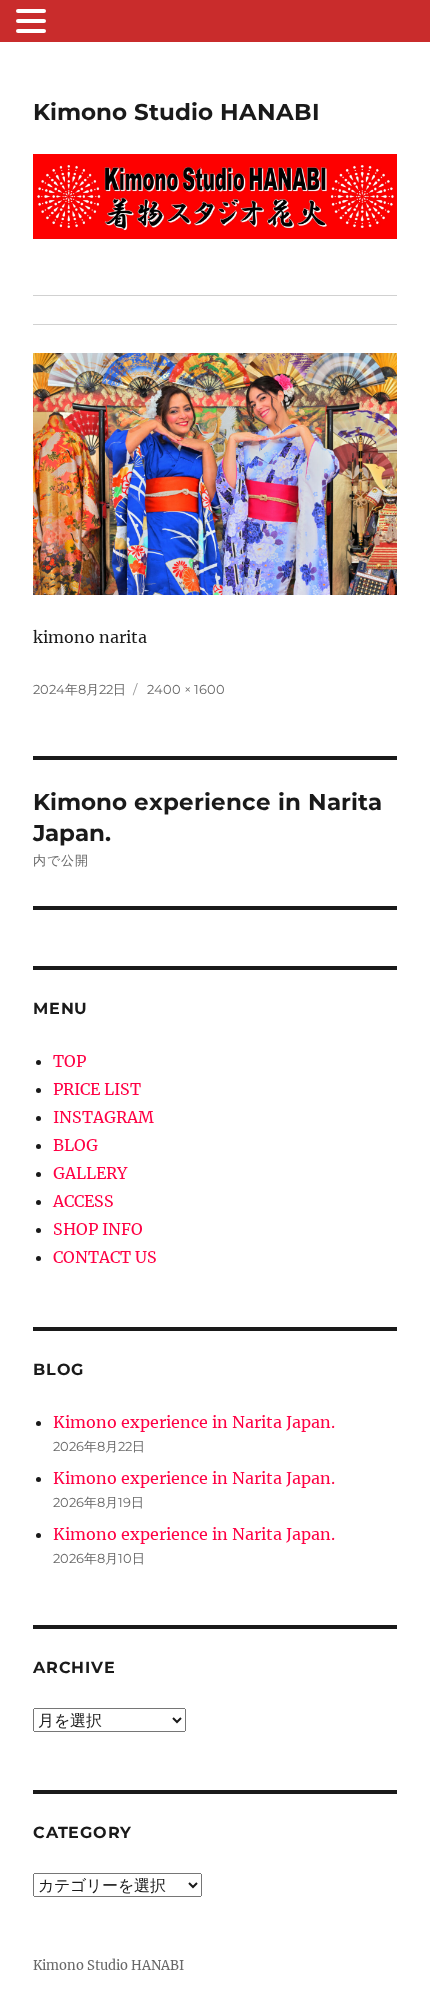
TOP (69, 1061)
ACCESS (83, 1201)
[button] (34, 23)
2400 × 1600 (186, 689)
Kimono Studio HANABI (176, 112)
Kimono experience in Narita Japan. (194, 1422)
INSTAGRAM (103, 1117)
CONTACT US (105, 1257)
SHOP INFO (98, 1229)
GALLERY (90, 1173)
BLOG (75, 1145)
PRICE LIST (97, 1089)
